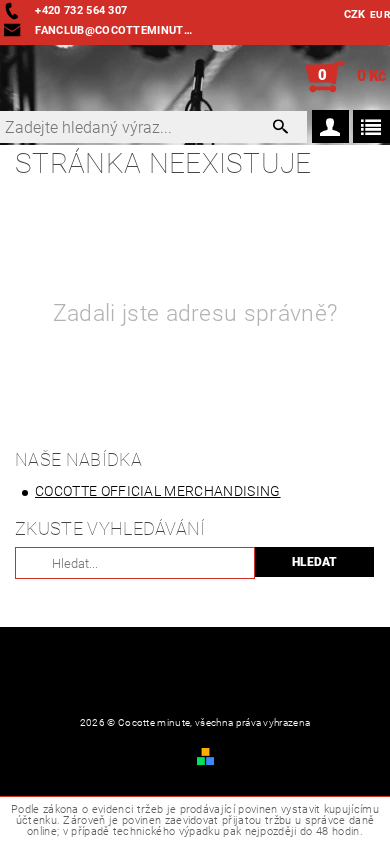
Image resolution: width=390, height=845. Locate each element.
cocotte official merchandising (158, 491)
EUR (380, 14)
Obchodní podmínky (73, 755)
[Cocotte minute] (10, 77)
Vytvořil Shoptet (264, 755)
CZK (355, 14)
